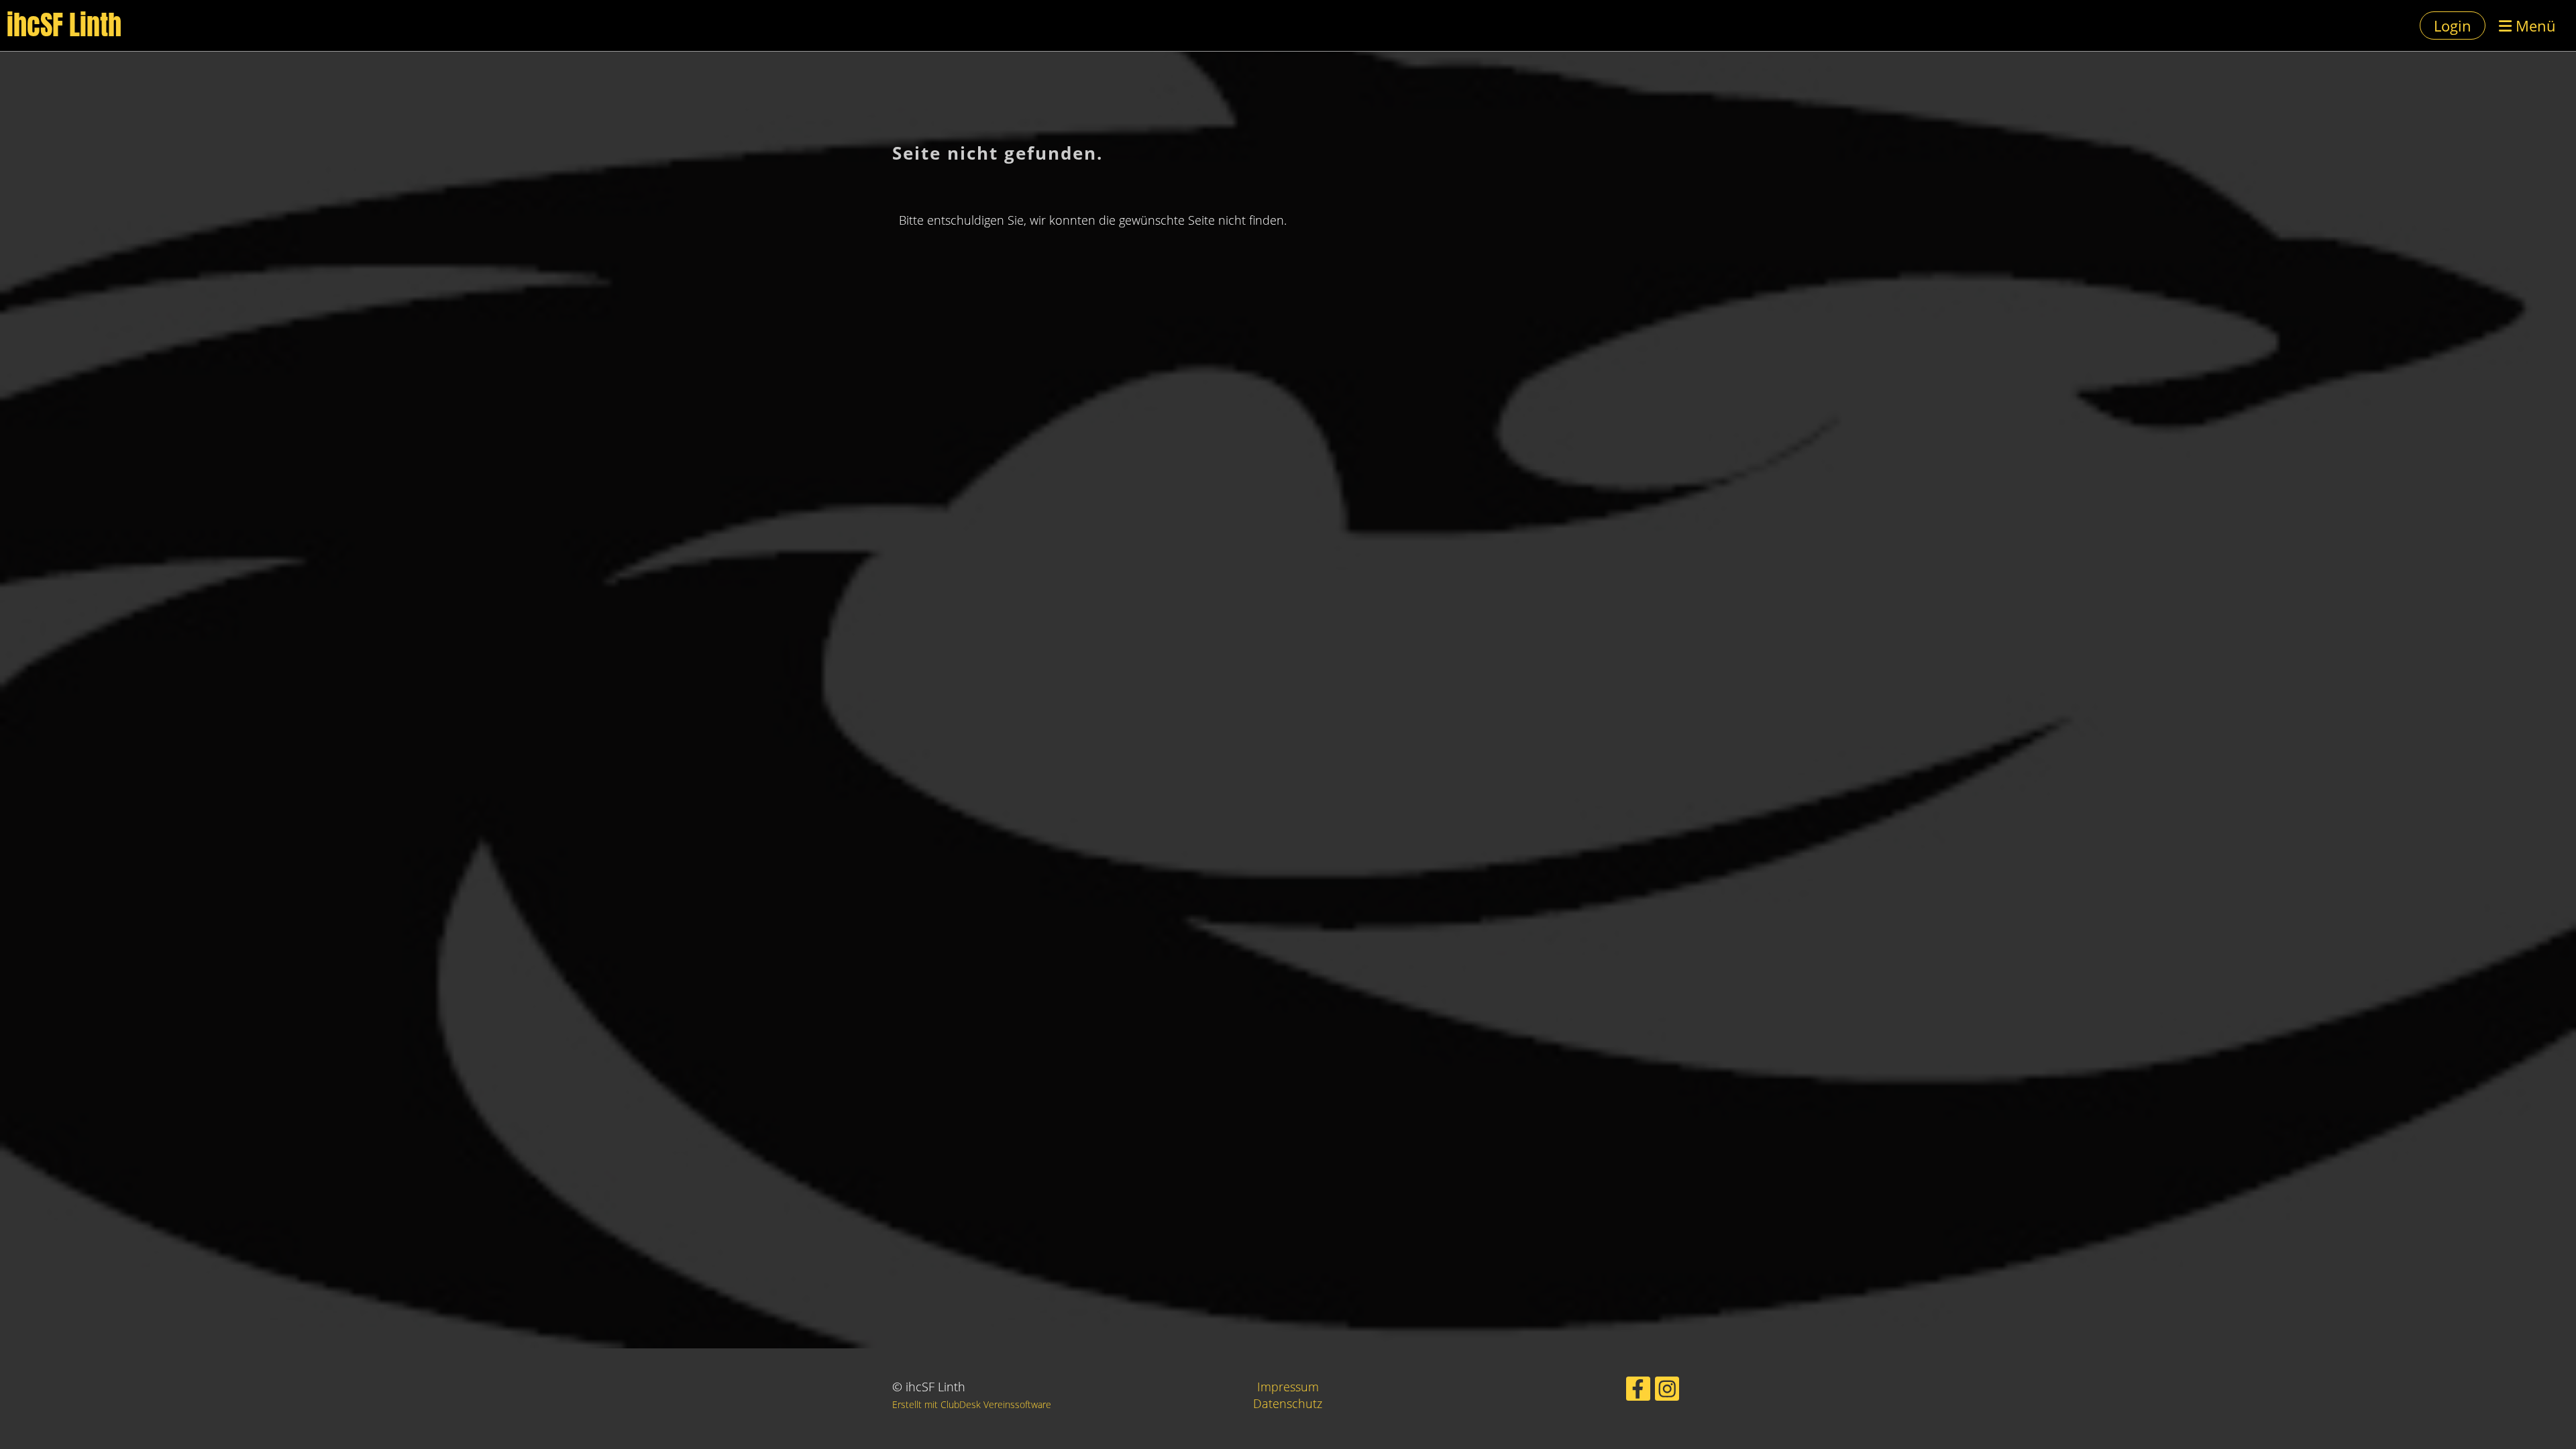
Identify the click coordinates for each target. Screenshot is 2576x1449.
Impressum (1288, 1387)
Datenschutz (1288, 1403)
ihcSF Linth (64, 25)
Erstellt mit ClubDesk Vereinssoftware (972, 1404)
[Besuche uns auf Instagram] (1667, 1392)
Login (2453, 25)
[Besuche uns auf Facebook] (1638, 1392)
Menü (2534, 25)
